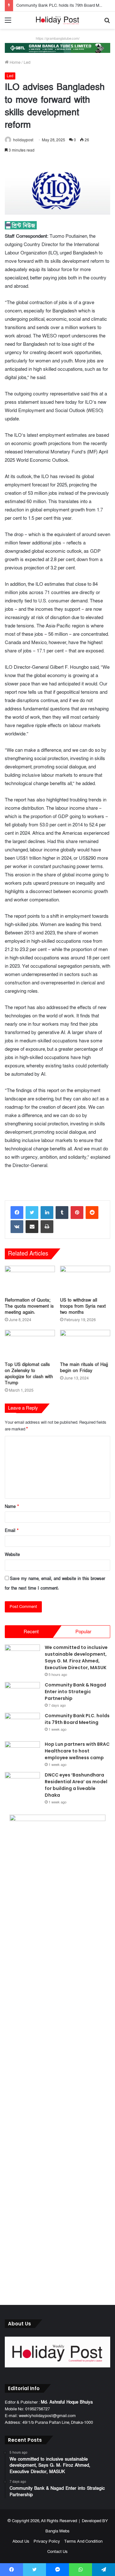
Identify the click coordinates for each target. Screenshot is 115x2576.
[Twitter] (32, 1213)
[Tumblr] (62, 1213)
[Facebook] (17, 1213)
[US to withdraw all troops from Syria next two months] (85, 1280)
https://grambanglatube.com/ (58, 39)
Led (27, 62)
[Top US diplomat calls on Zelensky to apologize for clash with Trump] (30, 1344)
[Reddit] (92, 1213)
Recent (31, 1632)
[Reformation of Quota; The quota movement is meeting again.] (30, 1280)
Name (12, 1507)
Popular (83, 1632)
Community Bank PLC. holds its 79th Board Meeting (63, 5)
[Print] (47, 1227)
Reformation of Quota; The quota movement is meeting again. (29, 1306)
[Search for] (107, 23)
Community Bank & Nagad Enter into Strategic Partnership (75, 1692)
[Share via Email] (32, 1227)
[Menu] (8, 23)
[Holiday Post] (57, 20)
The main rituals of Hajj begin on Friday (84, 1368)
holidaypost (23, 140)
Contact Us (57, 2552)
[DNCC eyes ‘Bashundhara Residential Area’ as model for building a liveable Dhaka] (22, 1784)
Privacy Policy (47, 2541)
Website (12, 1555)
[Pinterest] (77, 1213)
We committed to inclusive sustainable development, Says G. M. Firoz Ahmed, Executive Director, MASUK (76, 1657)
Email (12, 1531)
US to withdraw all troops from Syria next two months (83, 1306)
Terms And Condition (83, 2541)
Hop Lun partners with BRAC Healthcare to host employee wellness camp (77, 1751)
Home (15, 62)
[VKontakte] (17, 1227)
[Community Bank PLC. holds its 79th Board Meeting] (22, 1725)
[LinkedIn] (47, 1213)
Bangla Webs (57, 2531)
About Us (21, 2541)
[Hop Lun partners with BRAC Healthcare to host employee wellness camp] (22, 1753)
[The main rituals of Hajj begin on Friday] (85, 1344)
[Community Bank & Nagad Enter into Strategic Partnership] (22, 1694)
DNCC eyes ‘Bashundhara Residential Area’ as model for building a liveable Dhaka (76, 1785)
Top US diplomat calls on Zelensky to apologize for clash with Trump (29, 1374)
